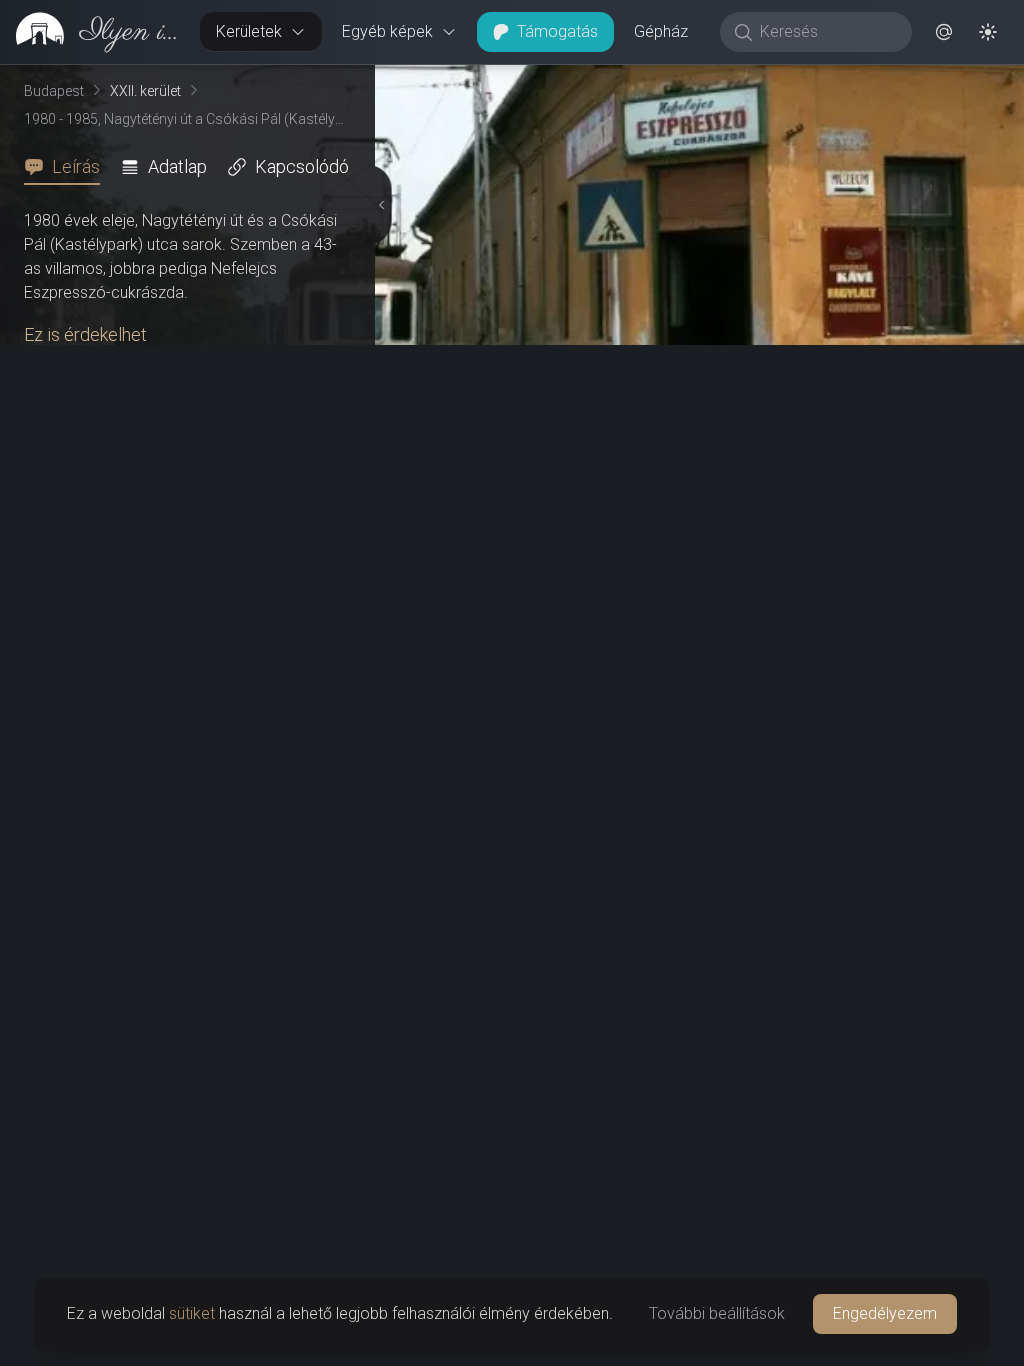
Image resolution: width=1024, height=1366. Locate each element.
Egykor (641, 81)
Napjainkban (784, 81)
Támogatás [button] (557, 31)
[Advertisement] (183, 1212)
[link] (92, 32)
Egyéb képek (387, 31)
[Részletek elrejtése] (379, 716)
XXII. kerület (145, 91)
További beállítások (717, 1313)
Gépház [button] (661, 31)
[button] (944, 32)
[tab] (68, 167)
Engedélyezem (885, 1313)
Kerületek (249, 31)
